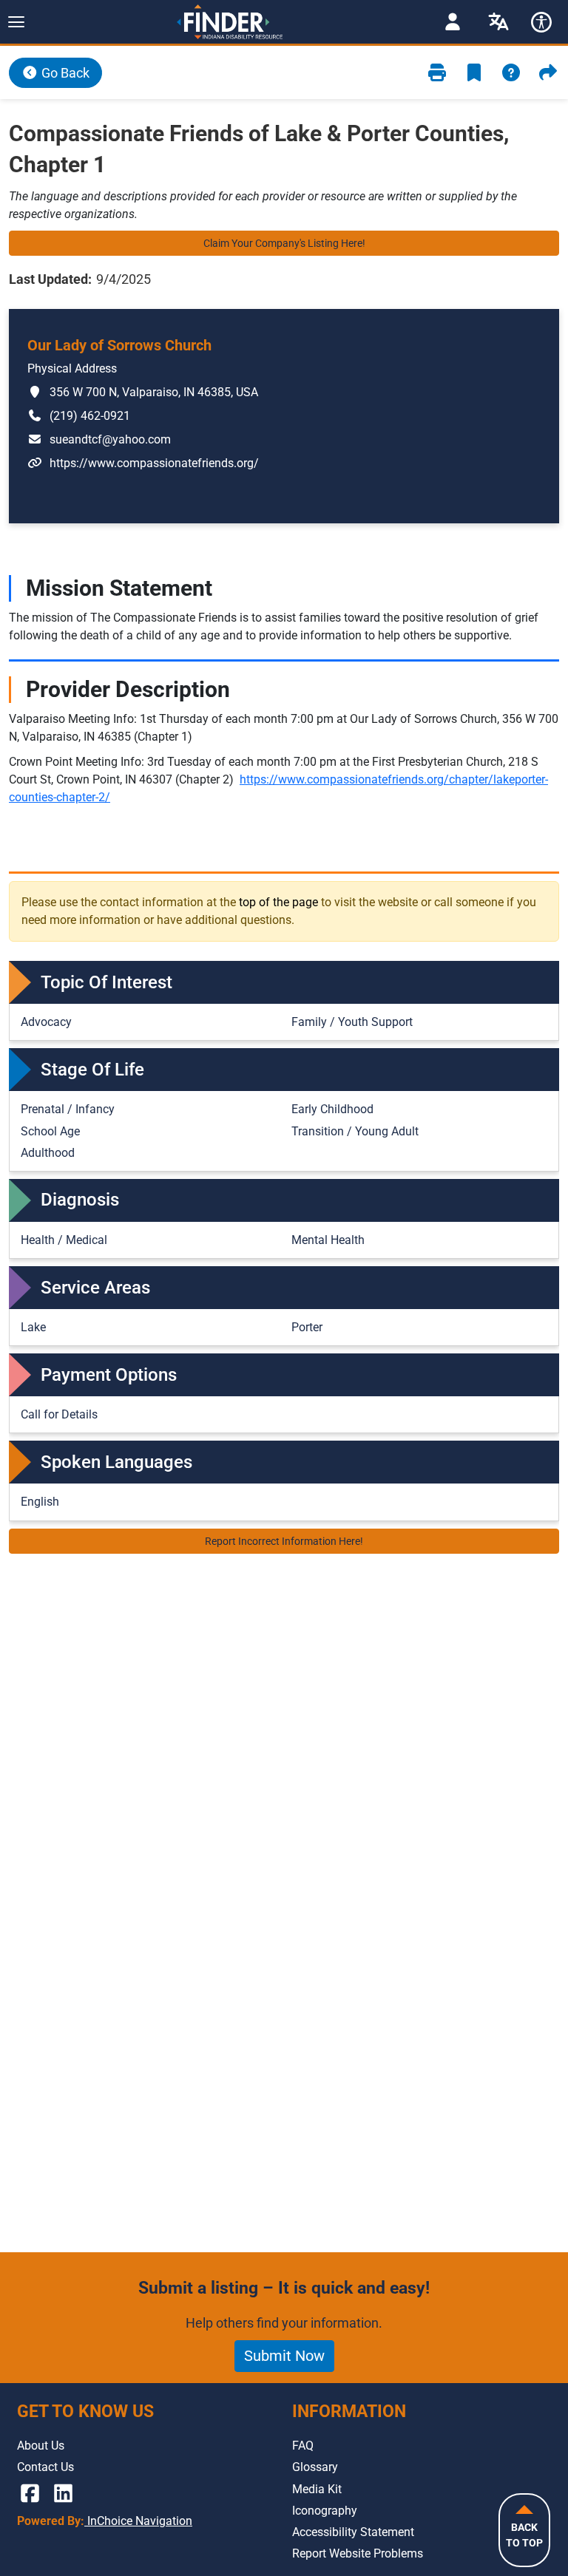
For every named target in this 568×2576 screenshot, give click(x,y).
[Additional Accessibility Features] (541, 22)
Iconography (325, 2511)
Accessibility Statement (353, 2532)
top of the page (278, 902)
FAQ (303, 2446)
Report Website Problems (358, 2553)
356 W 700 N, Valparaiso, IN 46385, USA (143, 392)
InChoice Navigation (138, 2521)
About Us (41, 2446)
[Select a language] (498, 22)
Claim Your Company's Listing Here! (284, 243)
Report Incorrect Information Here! (284, 1541)
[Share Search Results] (548, 73)
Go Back (64, 73)
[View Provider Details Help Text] (511, 73)
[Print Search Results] (437, 73)
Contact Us (45, 2467)
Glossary (315, 2467)
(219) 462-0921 (79, 415)
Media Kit (317, 2489)
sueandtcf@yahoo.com (99, 439)
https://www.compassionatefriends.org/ (143, 463)
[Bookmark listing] (474, 73)
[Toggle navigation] (16, 22)
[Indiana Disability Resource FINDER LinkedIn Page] (63, 2494)
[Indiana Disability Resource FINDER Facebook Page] (30, 2494)
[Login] (453, 22)
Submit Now (284, 2356)
